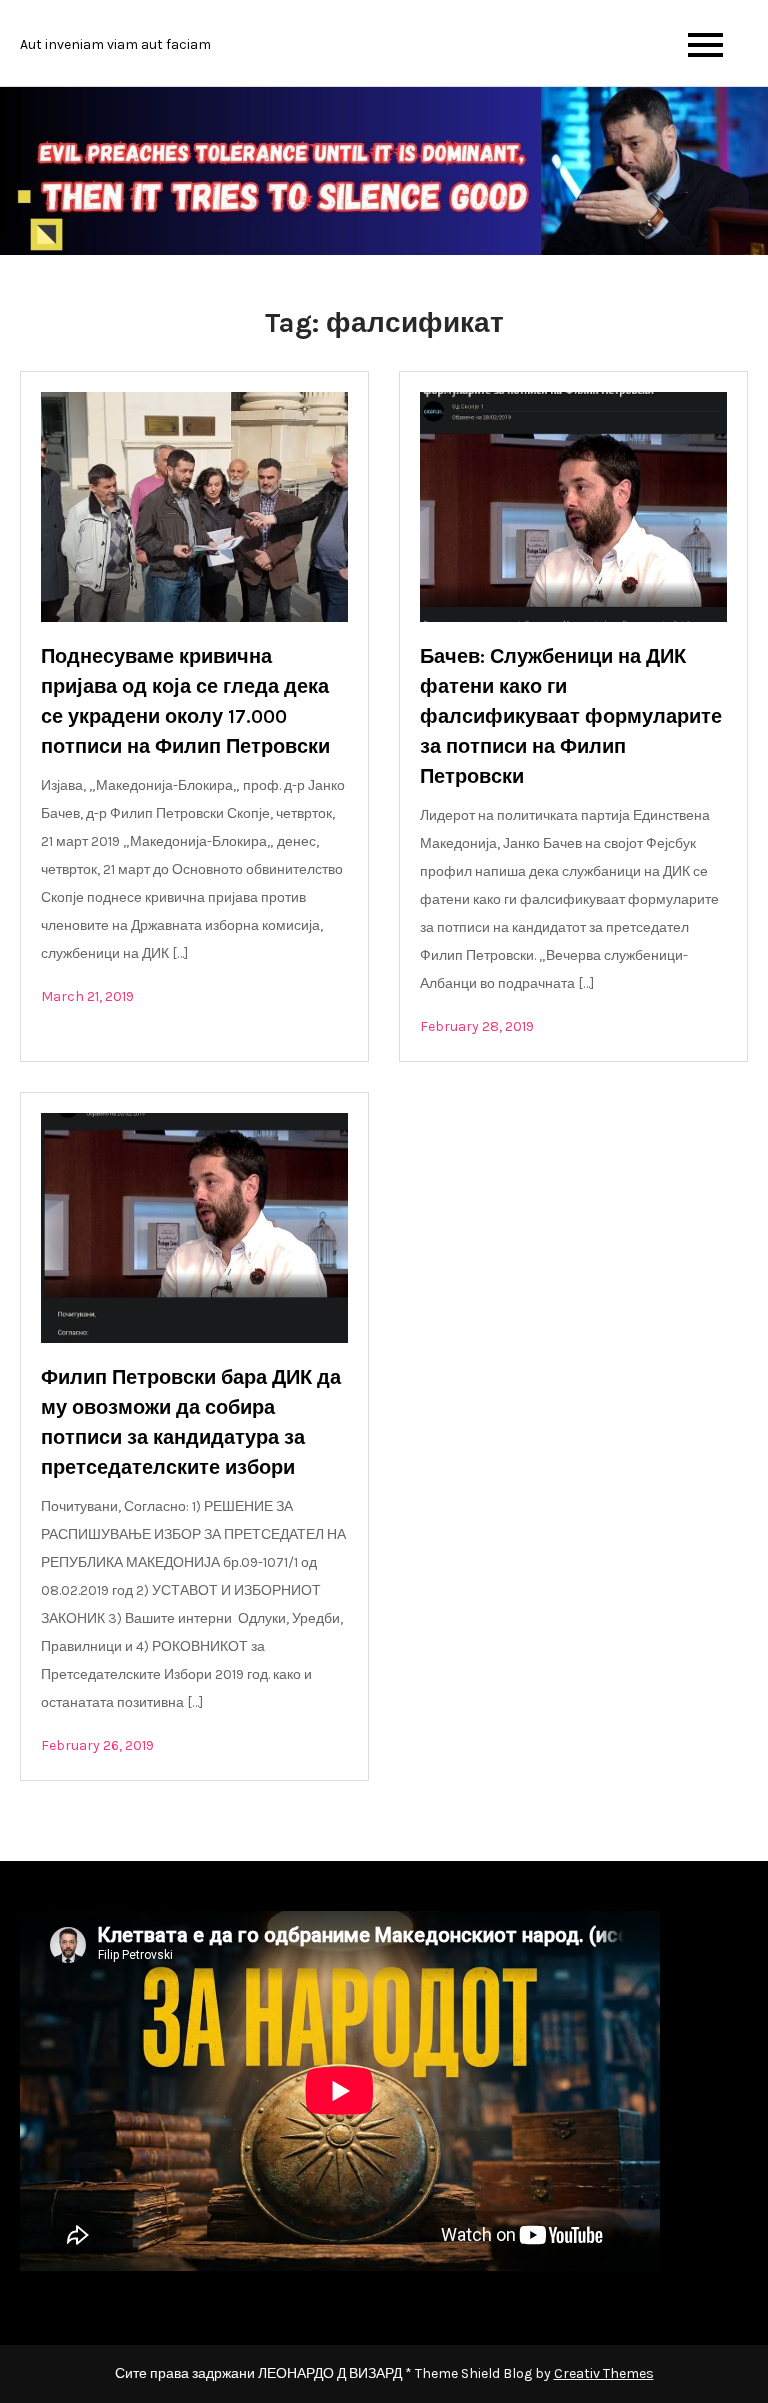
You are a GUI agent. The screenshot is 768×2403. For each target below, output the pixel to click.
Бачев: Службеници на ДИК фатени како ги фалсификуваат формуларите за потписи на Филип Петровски (571, 716)
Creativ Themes (604, 2373)
